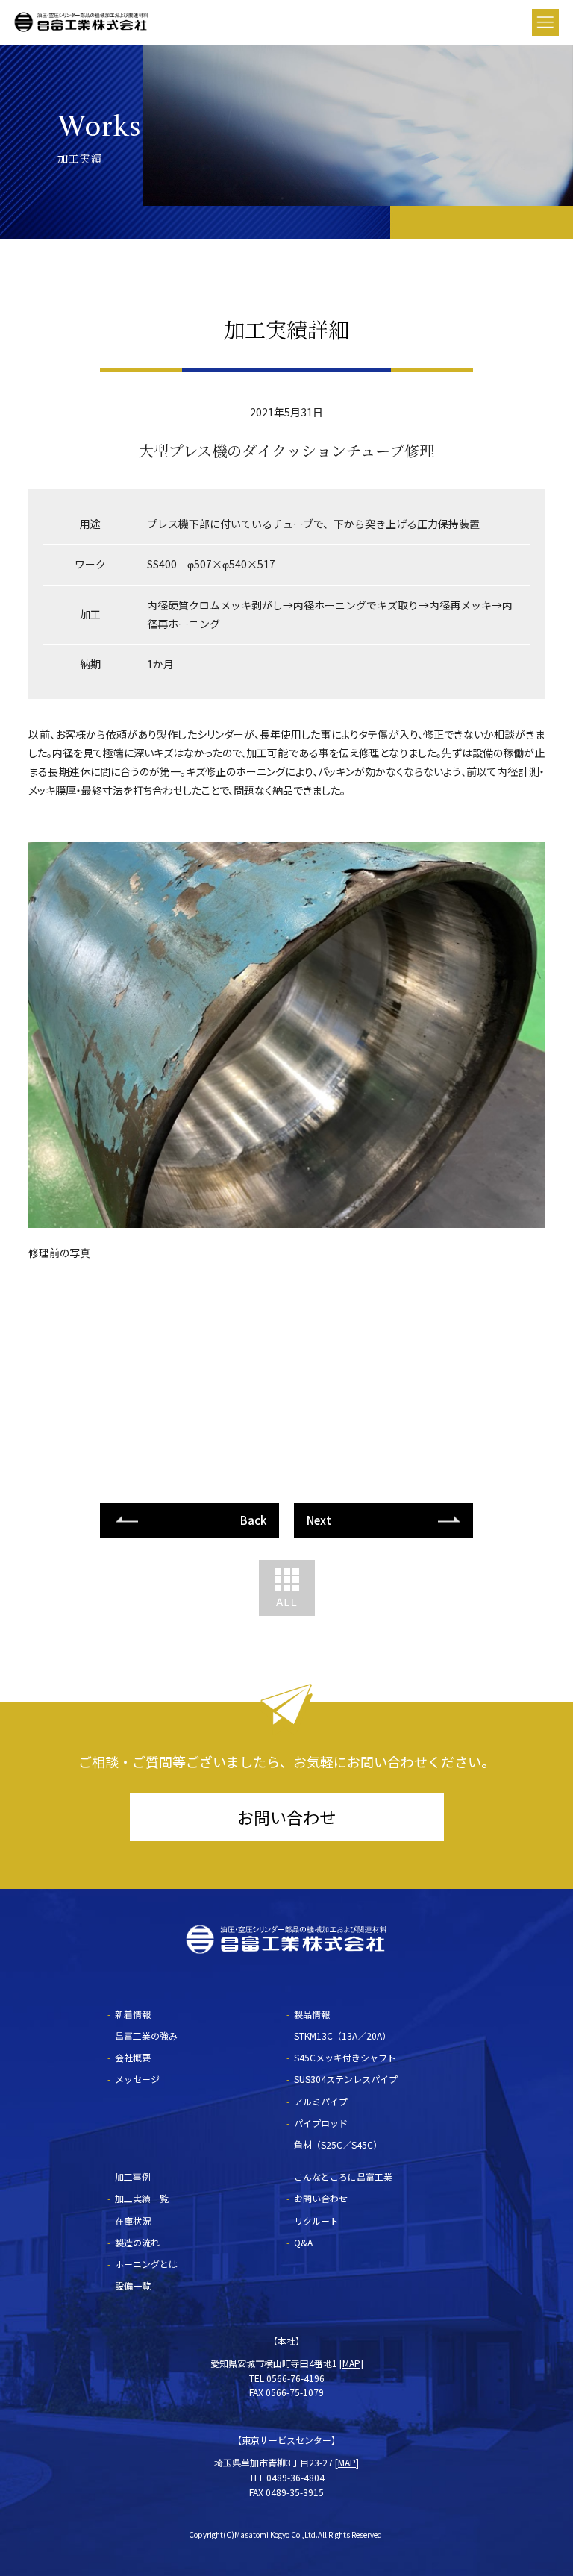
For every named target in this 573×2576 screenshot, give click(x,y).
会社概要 (133, 2057)
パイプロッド (321, 2123)
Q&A (303, 2242)
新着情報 (133, 2014)
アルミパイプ (321, 2101)
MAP (351, 2363)
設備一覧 (133, 2285)
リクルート (316, 2221)
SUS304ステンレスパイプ (346, 2079)
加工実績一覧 (142, 2198)
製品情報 (312, 2014)
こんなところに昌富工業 (343, 2177)
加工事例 (133, 2177)
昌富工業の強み (146, 2036)
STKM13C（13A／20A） (342, 2036)
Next (319, 1520)
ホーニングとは (146, 2264)
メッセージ (137, 2079)
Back (253, 1520)
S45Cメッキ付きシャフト (345, 2057)
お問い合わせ (286, 1817)
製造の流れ (137, 2242)
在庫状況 (133, 2221)
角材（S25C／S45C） (338, 2144)
